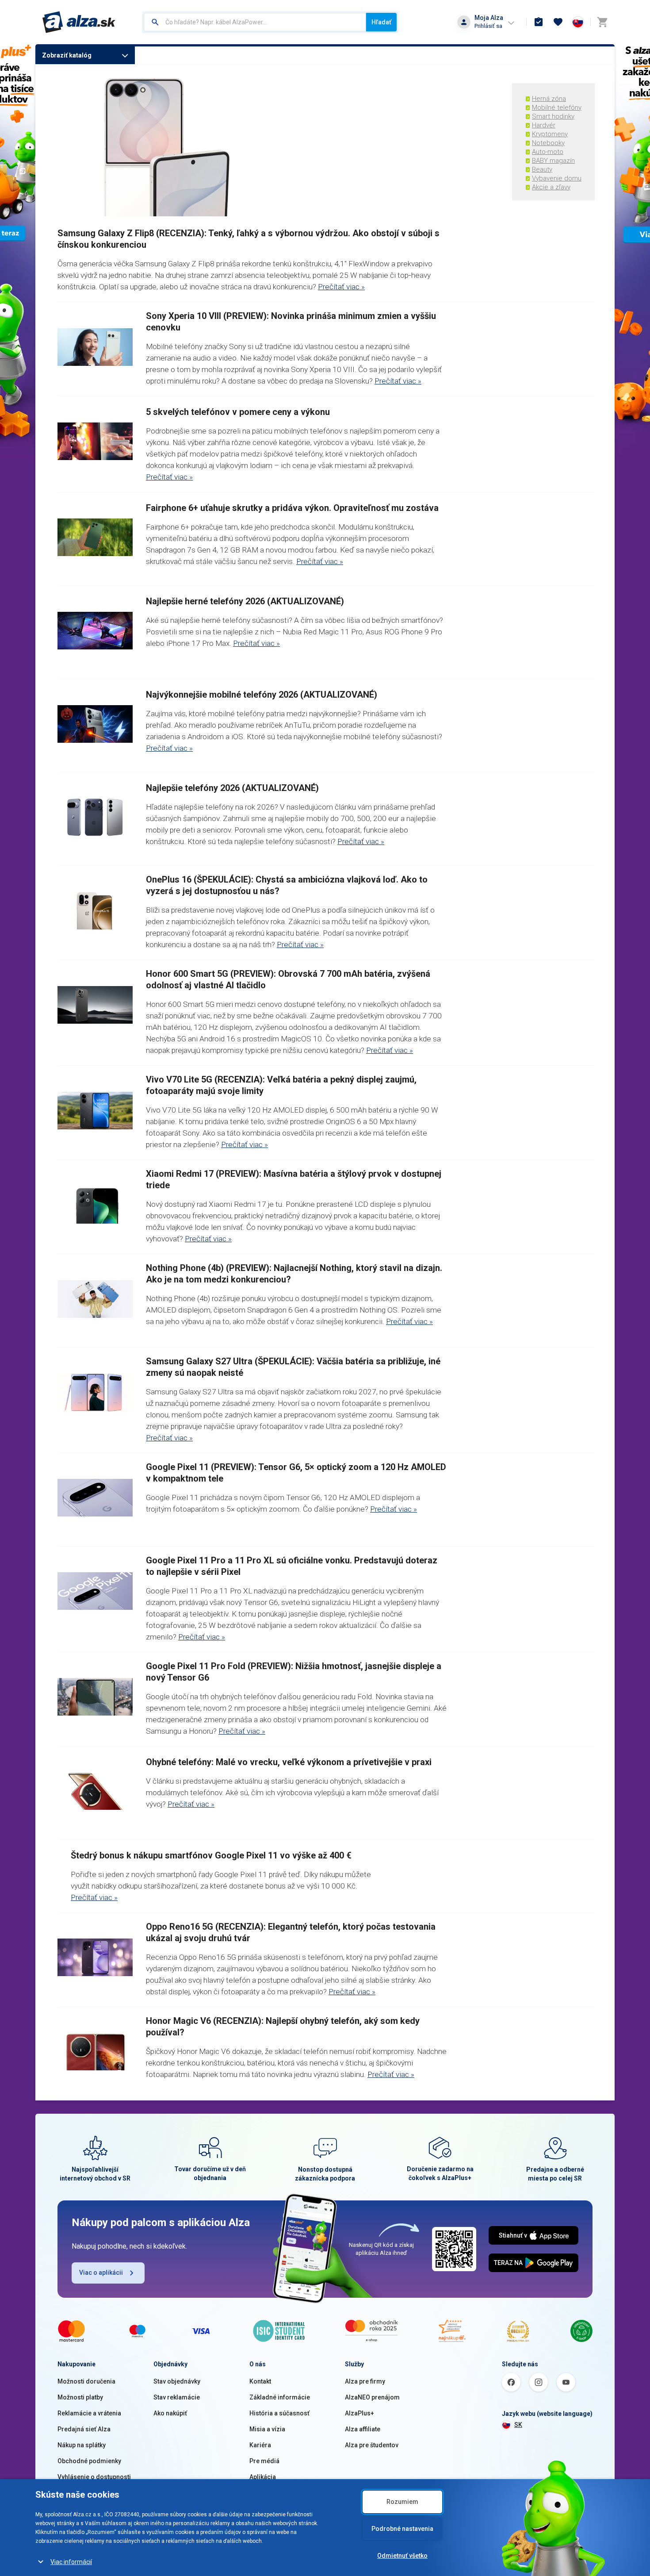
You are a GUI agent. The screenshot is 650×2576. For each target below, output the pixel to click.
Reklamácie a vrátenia (89, 2413)
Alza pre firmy (365, 2381)
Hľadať (381, 22)
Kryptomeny (550, 134)
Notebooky (548, 143)
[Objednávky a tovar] (539, 22)
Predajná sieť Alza (84, 2429)
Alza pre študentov (372, 2445)
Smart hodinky (553, 116)
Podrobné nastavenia (402, 2529)
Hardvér (544, 125)
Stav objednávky (177, 2381)
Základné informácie (280, 2397)
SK (518, 2425)
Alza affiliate (363, 2429)
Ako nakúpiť (170, 2413)
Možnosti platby (80, 2397)
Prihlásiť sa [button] (488, 26)
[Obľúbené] (558, 22)
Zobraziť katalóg (67, 55)
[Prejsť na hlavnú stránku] (79, 22)
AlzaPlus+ (359, 2413)
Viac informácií (71, 2562)
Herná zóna (549, 99)
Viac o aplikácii (101, 2273)
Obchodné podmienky (89, 2461)
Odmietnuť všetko (402, 2556)
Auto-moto (548, 152)
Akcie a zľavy (551, 187)
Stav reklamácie (177, 2397)
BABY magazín (553, 161)
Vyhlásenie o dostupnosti (94, 2477)
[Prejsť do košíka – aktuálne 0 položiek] (602, 22)
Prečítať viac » (341, 287)
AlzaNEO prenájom (372, 2397)
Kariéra (260, 2445)
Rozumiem (402, 2502)
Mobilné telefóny (557, 107)
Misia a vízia (267, 2429)
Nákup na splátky (82, 2445)
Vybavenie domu (557, 178)
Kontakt (260, 2381)
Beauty (542, 169)
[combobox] (255, 22)
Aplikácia (263, 2477)
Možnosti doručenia (86, 2381)
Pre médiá (264, 2461)
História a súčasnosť (279, 2413)
